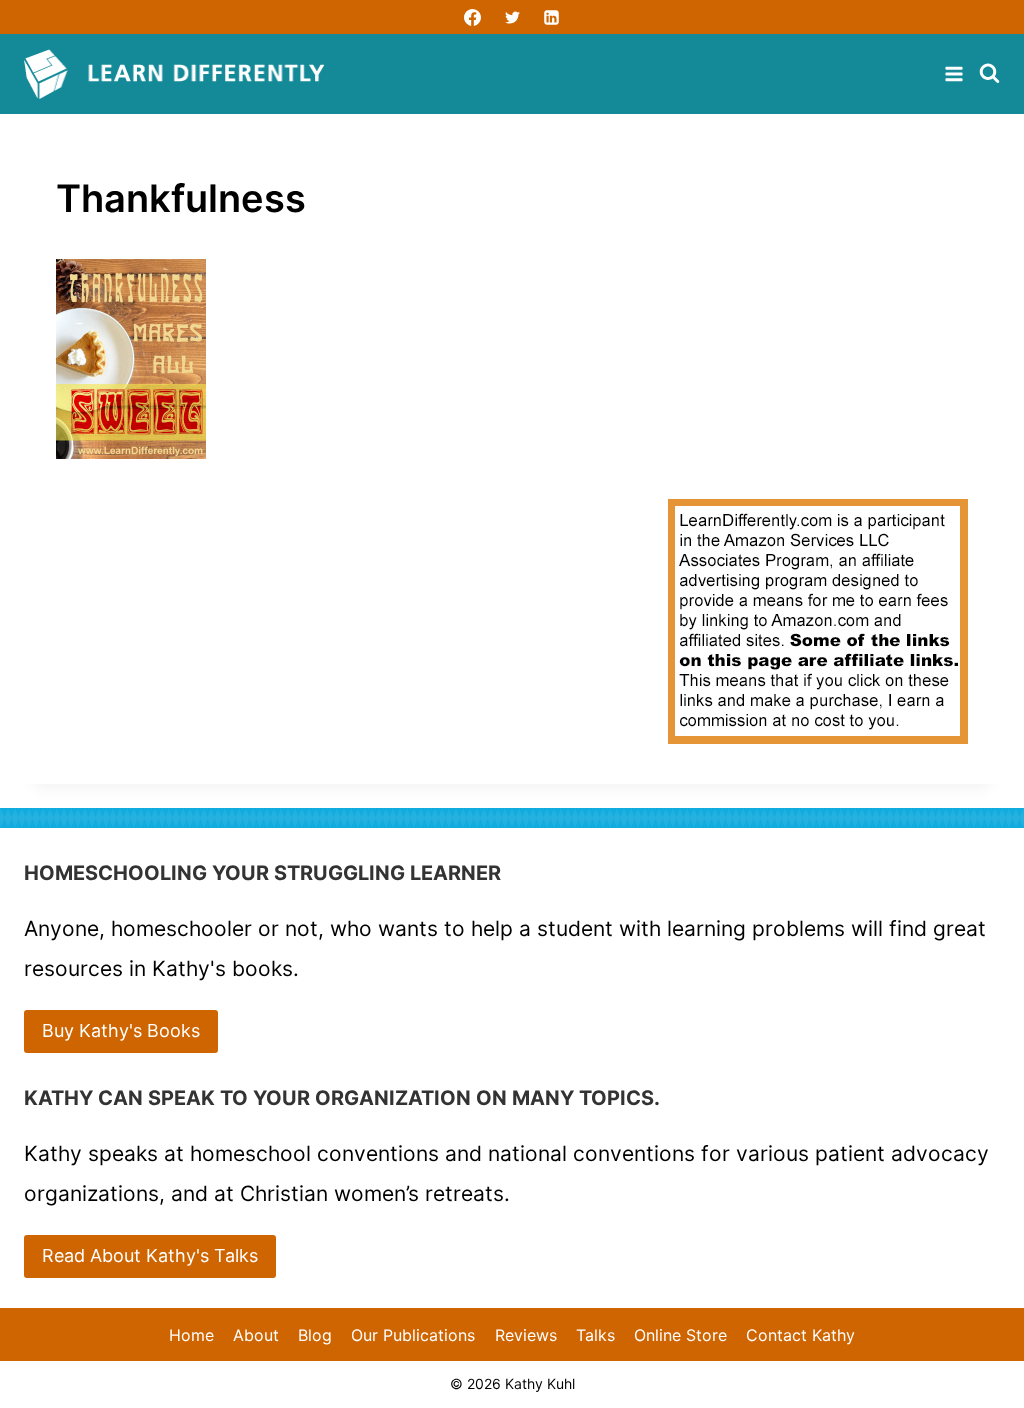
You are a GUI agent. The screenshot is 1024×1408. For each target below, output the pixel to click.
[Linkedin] (551, 17)
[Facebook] (473, 17)
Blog (315, 1335)
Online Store (680, 1335)
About (256, 1335)
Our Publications (413, 1335)
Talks (595, 1335)
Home (191, 1335)
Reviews (526, 1335)
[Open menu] (956, 74)
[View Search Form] (989, 74)
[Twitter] (512, 17)
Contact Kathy (800, 1335)
